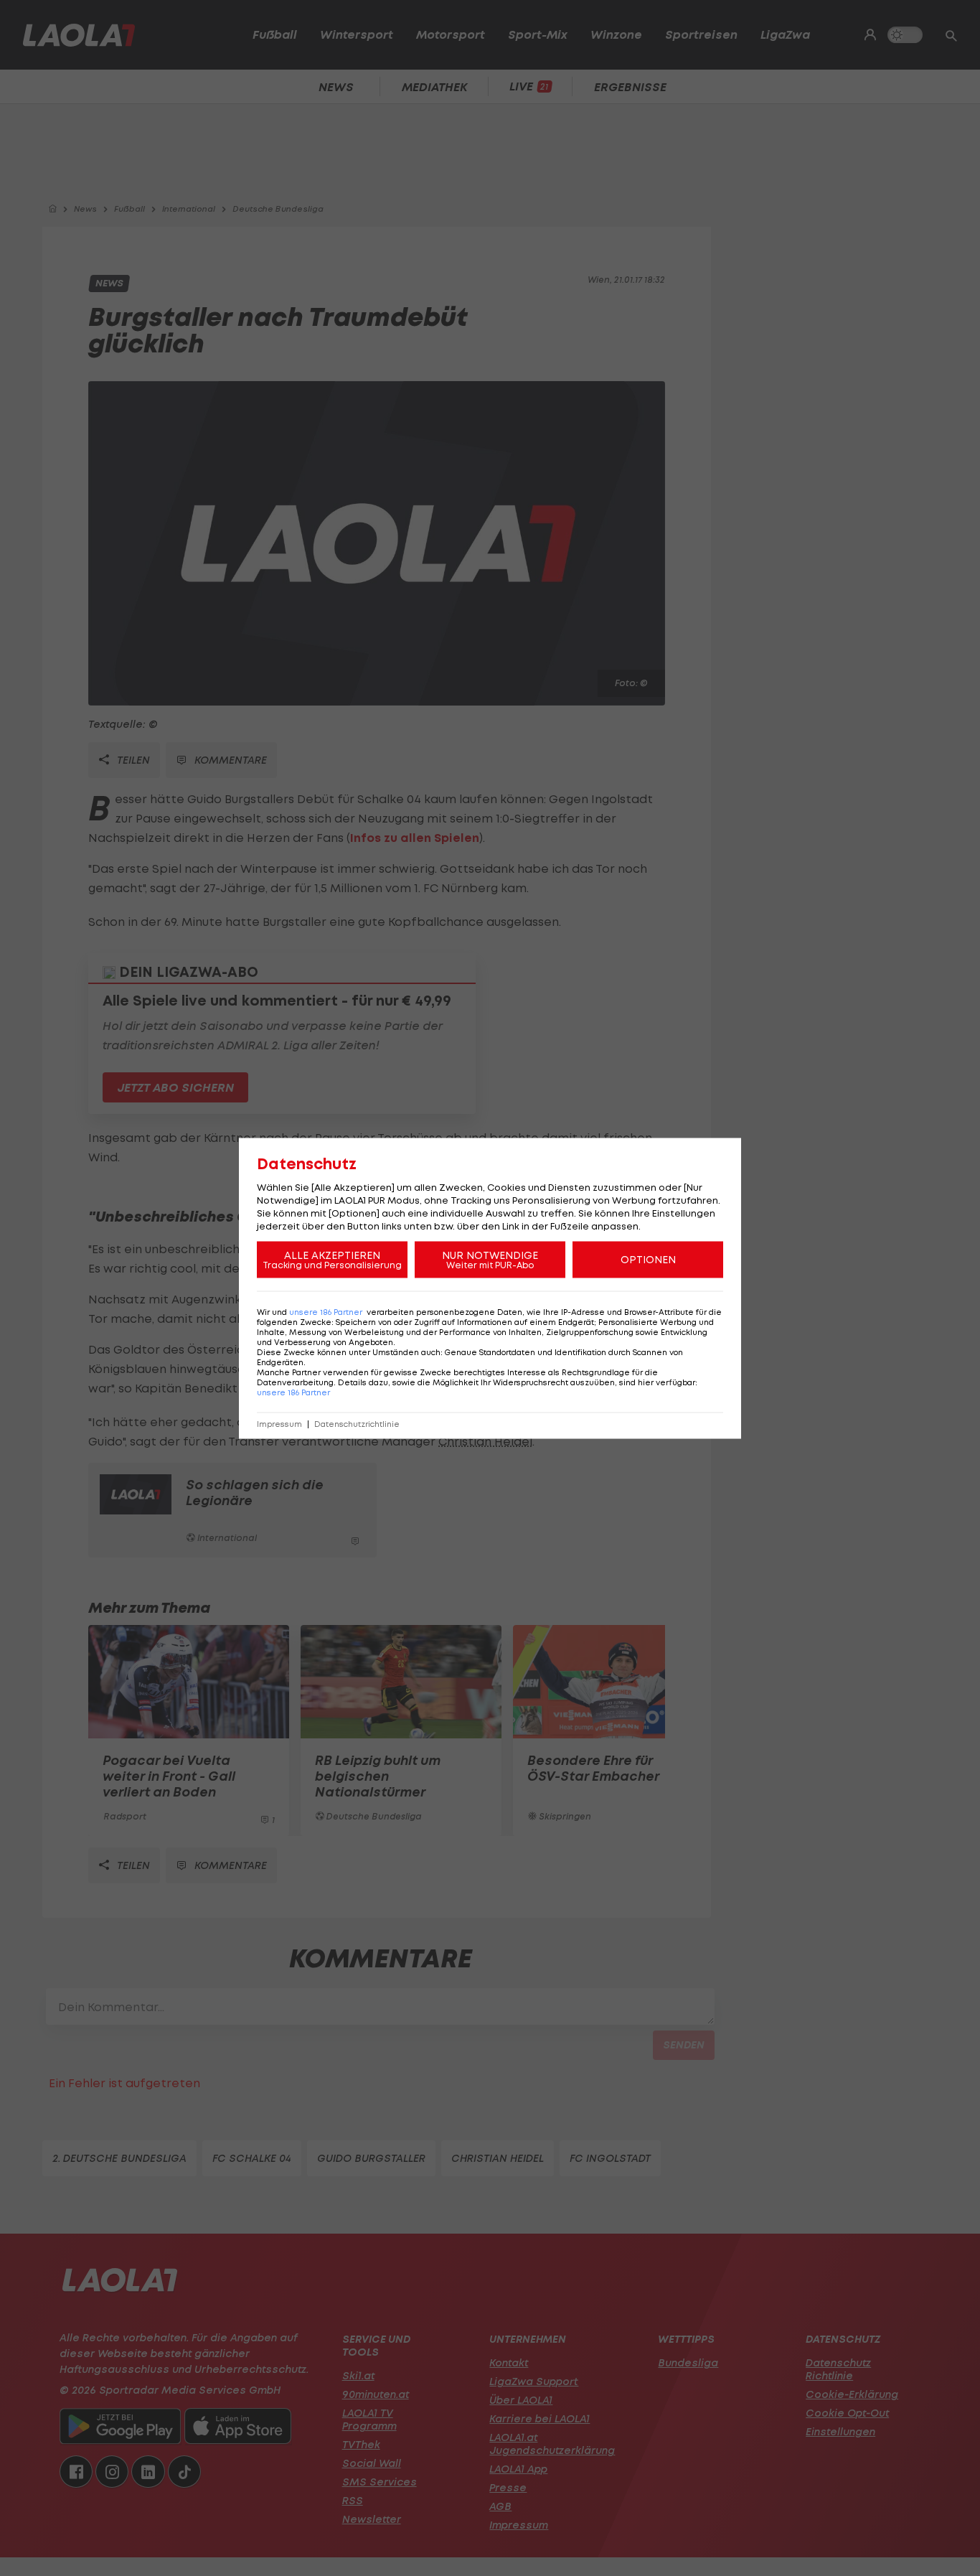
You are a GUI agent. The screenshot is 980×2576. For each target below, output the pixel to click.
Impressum (279, 1424)
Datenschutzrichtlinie (357, 1424)
